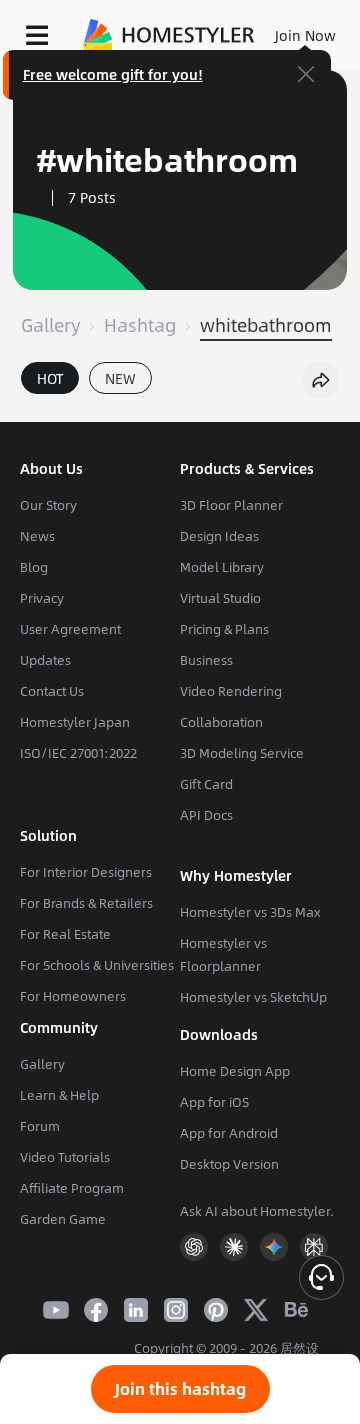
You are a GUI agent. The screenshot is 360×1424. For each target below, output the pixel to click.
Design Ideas (219, 536)
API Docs (206, 815)
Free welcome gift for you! (113, 74)
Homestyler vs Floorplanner (223, 954)
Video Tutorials (65, 1157)
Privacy (42, 598)
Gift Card (206, 784)
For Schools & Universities (97, 965)
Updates (45, 660)
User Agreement (70, 629)
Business (206, 660)
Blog (34, 567)
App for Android (229, 1133)
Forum (40, 1126)
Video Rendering (231, 691)
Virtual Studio (220, 598)
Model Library (222, 567)
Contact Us (52, 691)
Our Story (48, 505)
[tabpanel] (180, 412)
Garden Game (63, 1219)
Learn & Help (59, 1095)
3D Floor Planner (231, 505)
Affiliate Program (72, 1188)
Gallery (50, 325)
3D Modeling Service (242, 753)
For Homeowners (73, 996)
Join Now (305, 35)
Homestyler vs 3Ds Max (250, 912)
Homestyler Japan (75, 722)
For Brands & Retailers (86, 903)
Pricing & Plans (224, 629)
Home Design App (235, 1071)
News (37, 536)
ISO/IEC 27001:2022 (78, 753)
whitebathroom (266, 325)
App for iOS (214, 1102)
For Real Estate (65, 934)
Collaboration (221, 722)
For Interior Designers (86, 872)
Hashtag (140, 325)
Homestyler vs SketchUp (253, 997)
